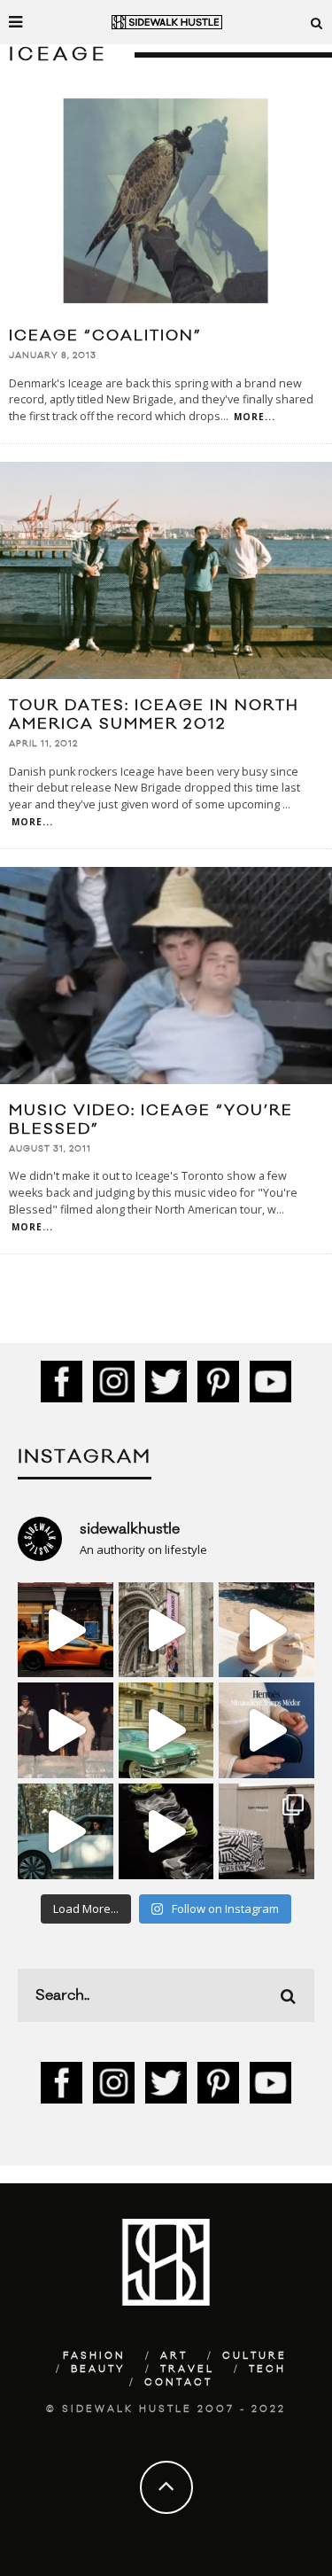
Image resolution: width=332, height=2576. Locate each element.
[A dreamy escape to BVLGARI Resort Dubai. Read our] (266, 1630)
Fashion (94, 2356)
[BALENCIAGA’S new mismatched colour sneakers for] (166, 1831)
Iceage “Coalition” (105, 336)
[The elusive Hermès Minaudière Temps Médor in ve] (266, 1730)
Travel (187, 2369)
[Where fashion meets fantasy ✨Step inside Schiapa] (166, 1630)
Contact (178, 2383)
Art (174, 2356)
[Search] (317, 22)
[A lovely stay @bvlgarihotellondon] (66, 1630)
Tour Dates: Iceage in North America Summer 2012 (154, 715)
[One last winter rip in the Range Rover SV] (66, 1831)
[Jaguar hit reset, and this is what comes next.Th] (266, 1831)
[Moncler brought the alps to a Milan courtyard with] (166, 1730)
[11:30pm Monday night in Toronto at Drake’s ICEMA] (66, 1730)
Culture (255, 2356)
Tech (267, 2369)
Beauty (98, 2369)
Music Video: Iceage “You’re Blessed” (151, 1120)
